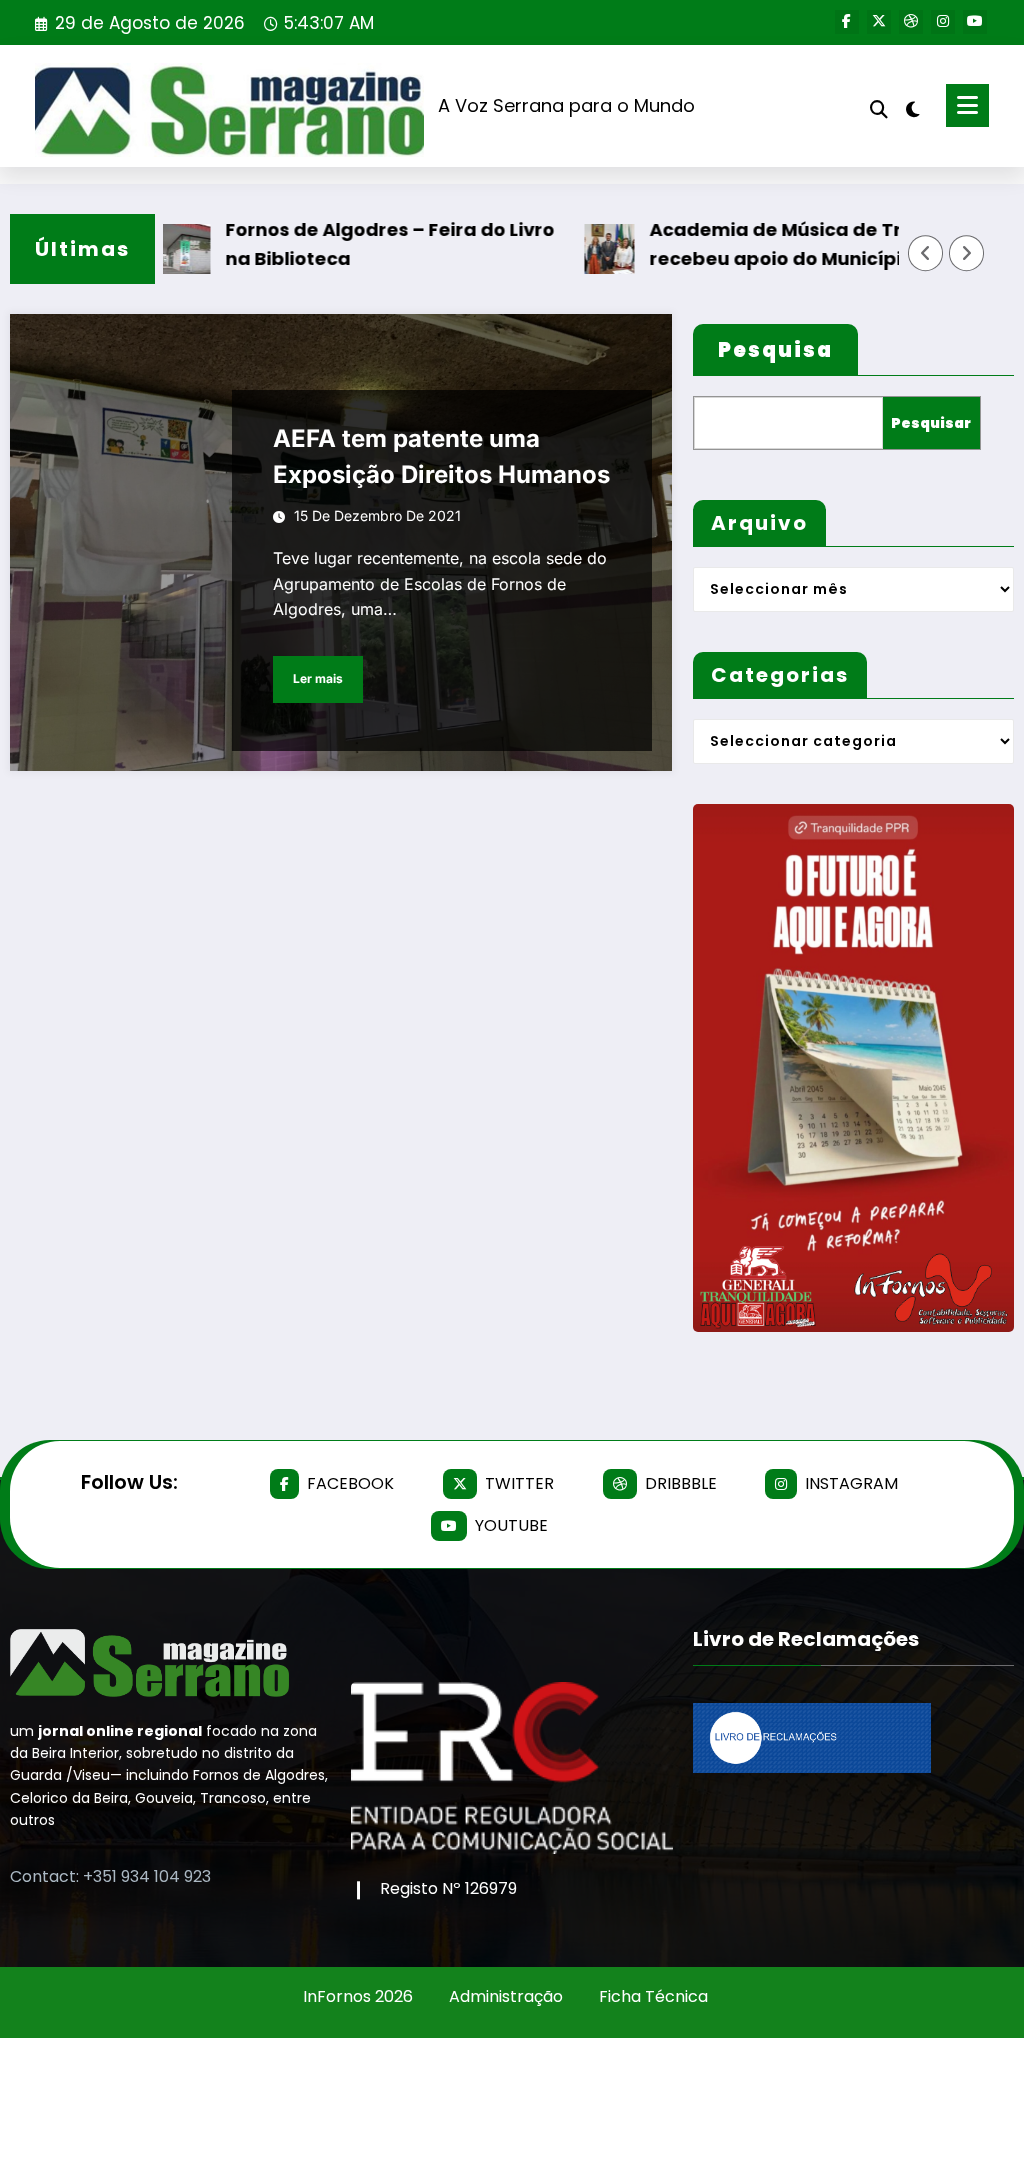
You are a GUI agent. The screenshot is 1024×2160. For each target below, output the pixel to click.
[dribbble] (911, 22)
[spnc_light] (913, 107)
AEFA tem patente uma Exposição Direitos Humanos (441, 456)
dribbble (681, 1483)
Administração (506, 1996)
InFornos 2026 (358, 1996)
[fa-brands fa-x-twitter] (879, 22)
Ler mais (318, 678)
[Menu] (967, 105)
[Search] (879, 109)
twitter (519, 1483)
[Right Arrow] (967, 253)
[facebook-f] (847, 22)
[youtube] (975, 22)
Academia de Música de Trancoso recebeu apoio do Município (772, 244)
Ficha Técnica (653, 1996)
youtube (511, 1525)
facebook (350, 1483)
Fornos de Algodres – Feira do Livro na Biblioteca (351, 244)
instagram (851, 1483)
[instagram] (943, 22)
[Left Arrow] (926, 253)
